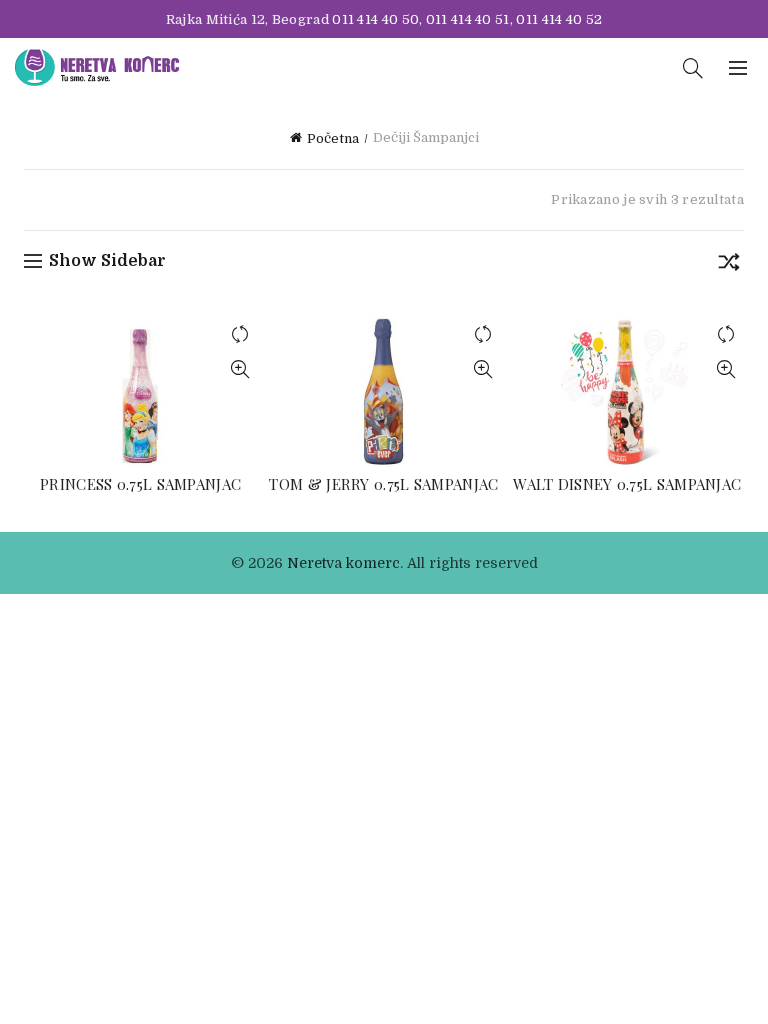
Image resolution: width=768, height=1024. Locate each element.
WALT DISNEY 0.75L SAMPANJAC (627, 484)
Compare (239, 334)
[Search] (693, 68)
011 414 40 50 (375, 19)
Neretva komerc (343, 563)
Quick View (239, 369)
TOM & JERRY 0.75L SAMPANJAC (383, 484)
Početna (333, 138)
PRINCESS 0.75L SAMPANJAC (140, 484)
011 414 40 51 (468, 19)
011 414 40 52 (559, 19)
